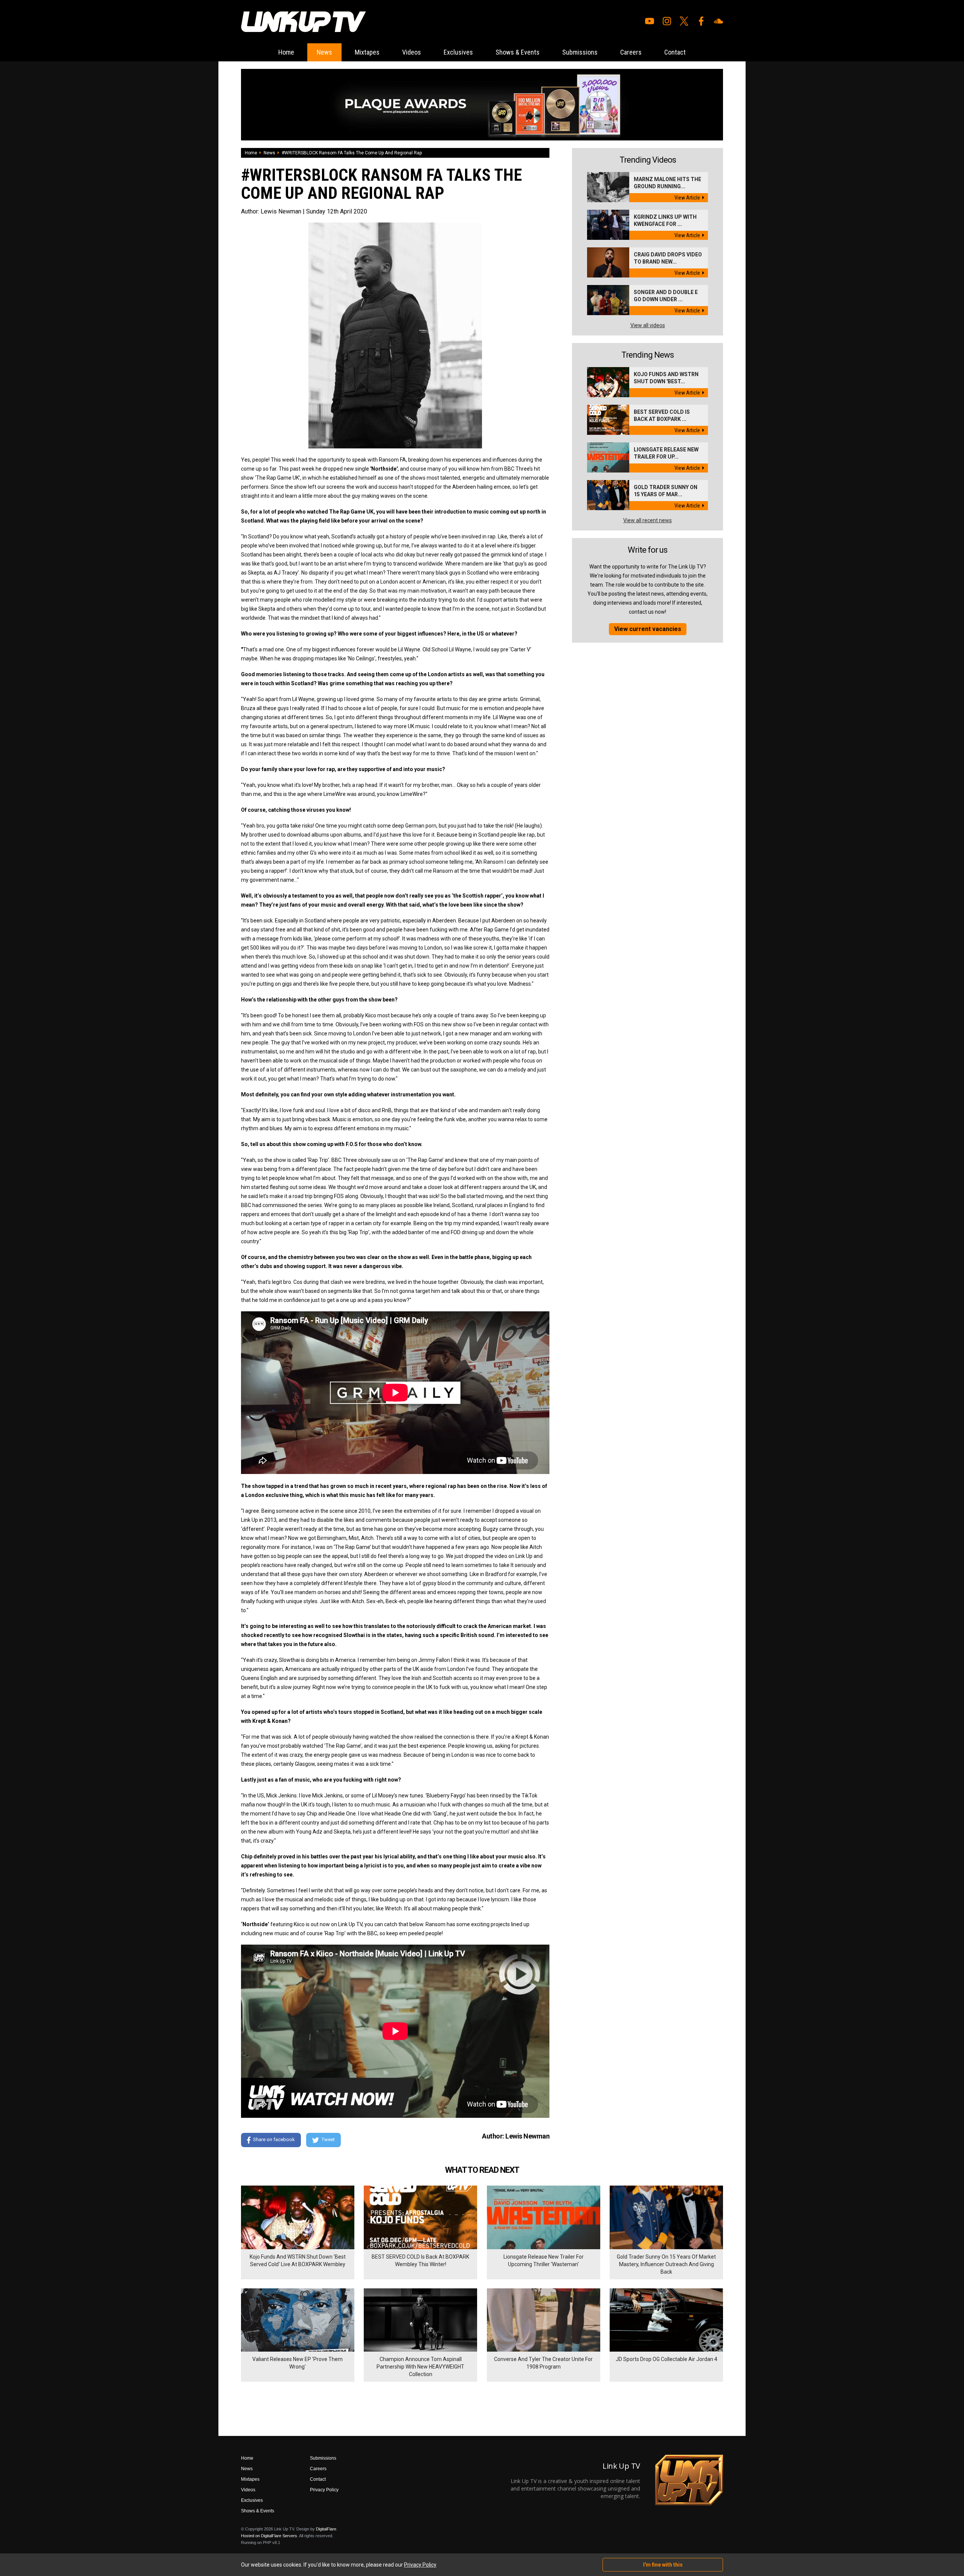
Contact (675, 52)
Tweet (328, 2140)
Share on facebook (274, 2140)
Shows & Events (518, 52)
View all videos (648, 325)
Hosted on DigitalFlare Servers (269, 2536)
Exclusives (458, 52)
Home (286, 52)
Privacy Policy (324, 2490)
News (324, 52)
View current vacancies (648, 629)
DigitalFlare (326, 2529)
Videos (412, 52)
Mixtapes (367, 52)
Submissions (580, 52)
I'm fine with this (663, 2565)
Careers (631, 52)
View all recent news (647, 520)
